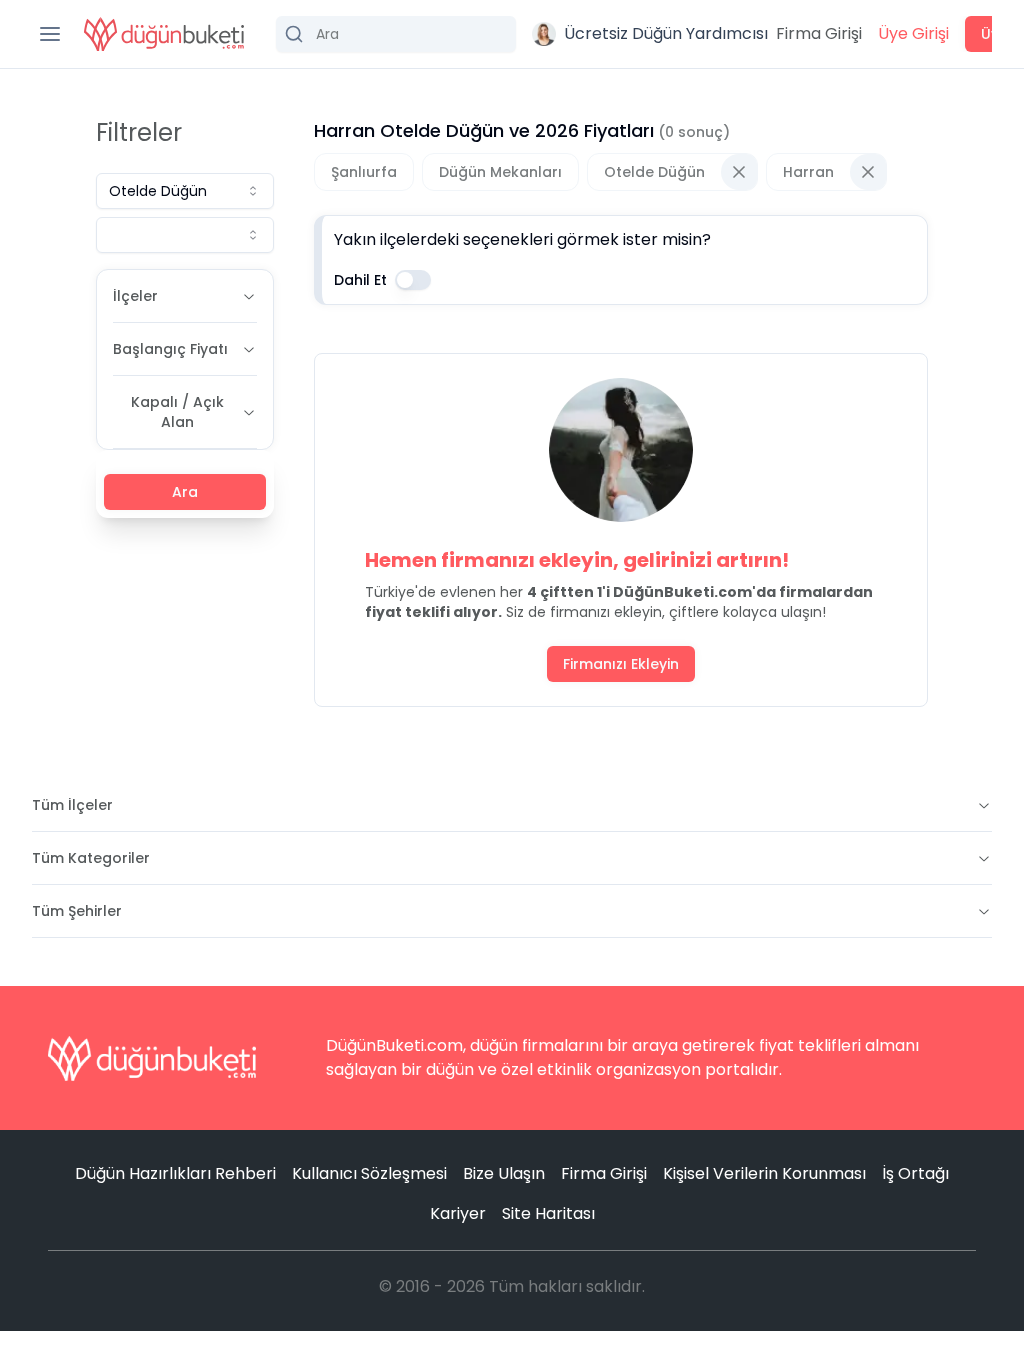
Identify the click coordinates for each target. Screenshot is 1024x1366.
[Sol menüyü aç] (50, 34)
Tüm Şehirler (77, 911)
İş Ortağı (915, 1173)
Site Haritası (548, 1213)
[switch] (413, 280)
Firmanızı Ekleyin (621, 664)
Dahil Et (360, 280)
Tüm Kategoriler (91, 858)
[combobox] (185, 191)
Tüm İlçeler (72, 805)
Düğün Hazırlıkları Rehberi (175, 1173)
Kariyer (458, 1213)
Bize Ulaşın (504, 1173)
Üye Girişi (913, 33)
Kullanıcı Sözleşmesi (369, 1173)
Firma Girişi (819, 33)
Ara (185, 492)
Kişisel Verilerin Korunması (764, 1173)
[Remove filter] (739, 172)
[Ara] (396, 34)
